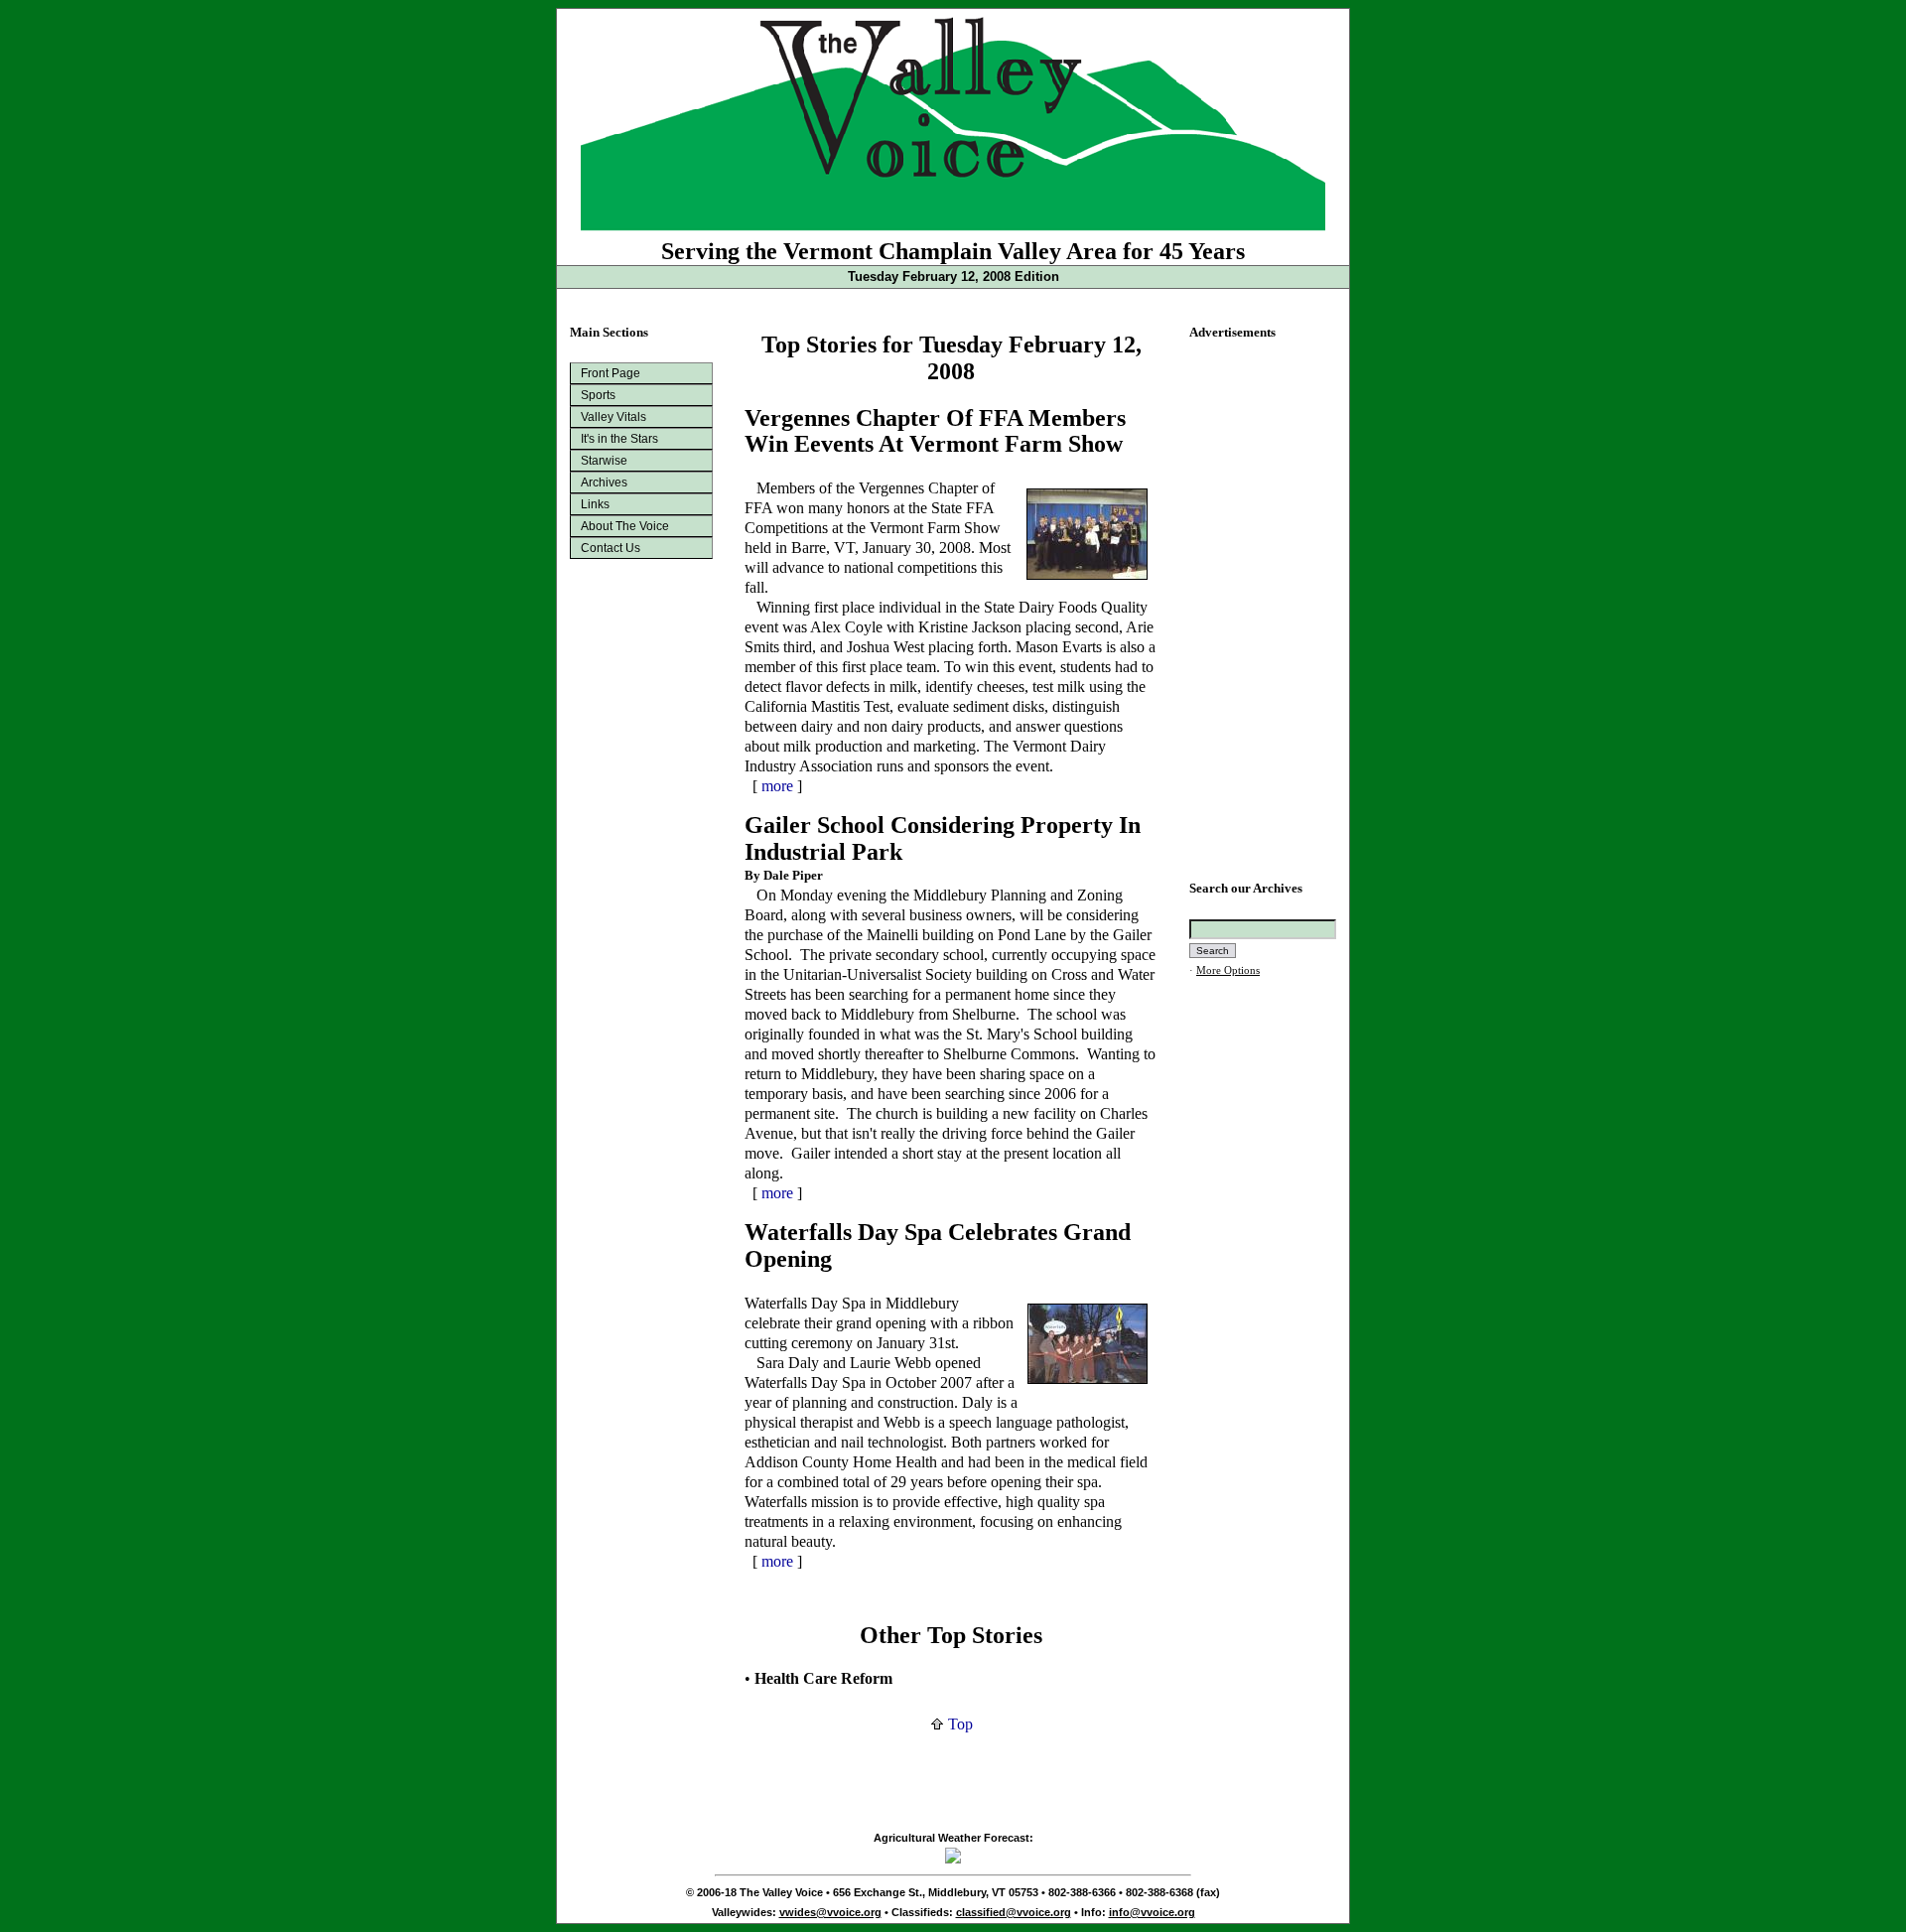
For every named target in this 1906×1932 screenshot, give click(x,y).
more (777, 786)
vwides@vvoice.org (830, 1912)
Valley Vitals (613, 417)
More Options (1228, 970)
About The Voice (625, 526)
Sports (598, 395)
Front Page (611, 373)
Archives (604, 483)
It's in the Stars (619, 439)
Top (958, 1724)
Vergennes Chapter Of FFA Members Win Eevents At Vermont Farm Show (935, 431)
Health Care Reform (823, 1678)
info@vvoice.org (1152, 1912)
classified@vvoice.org (1014, 1912)
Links (595, 504)
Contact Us (611, 548)
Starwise (604, 461)
